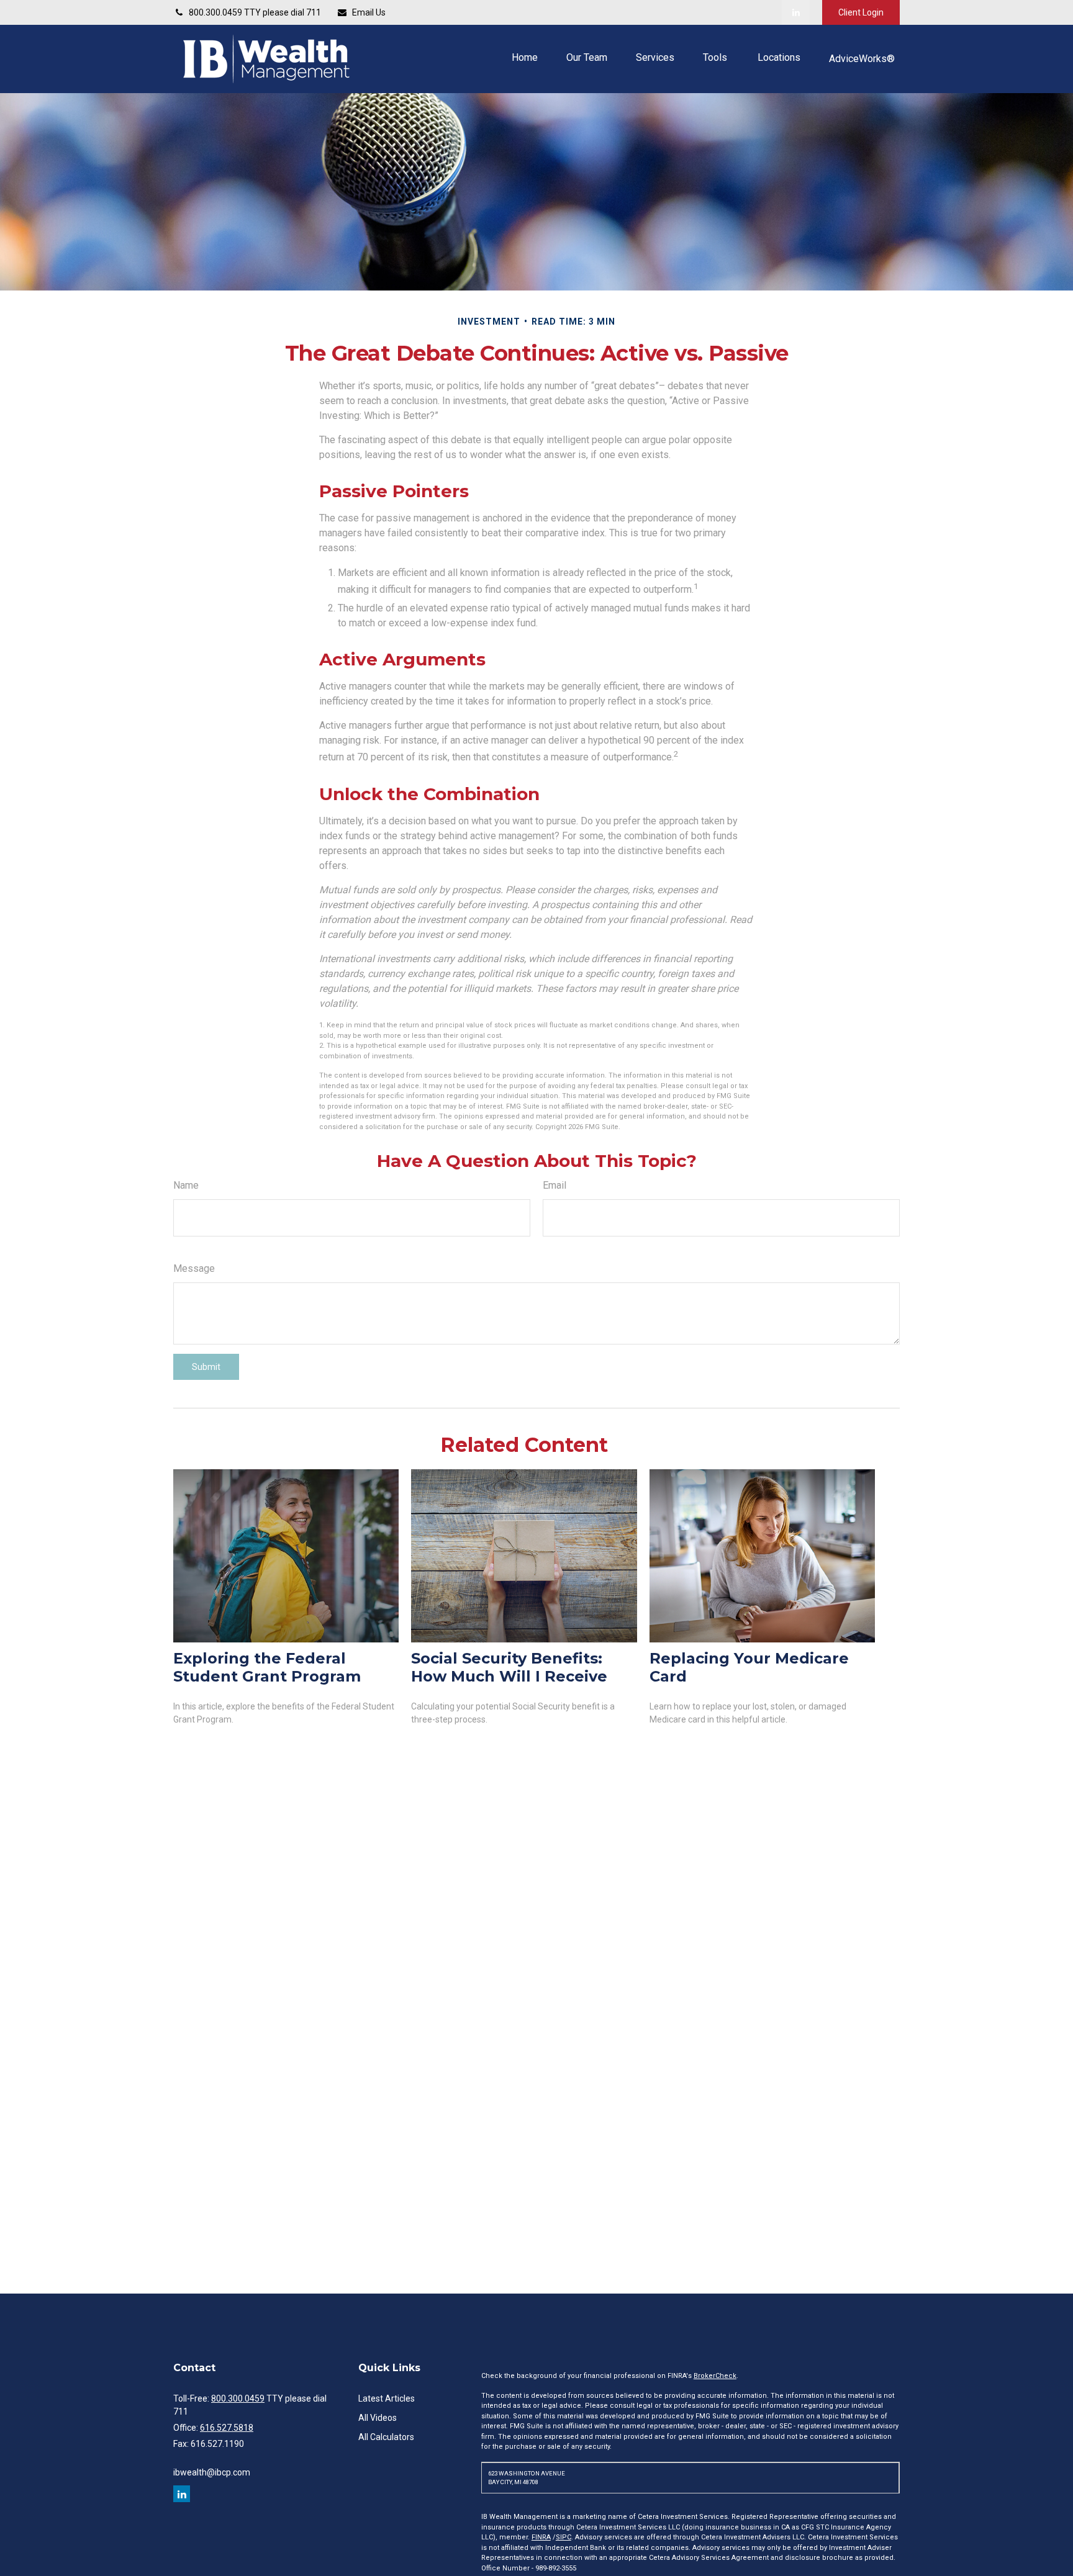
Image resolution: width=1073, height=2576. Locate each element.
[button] (525, 57)
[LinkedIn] (796, 12)
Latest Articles (387, 2398)
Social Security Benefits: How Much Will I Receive (509, 1667)
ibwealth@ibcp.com (212, 2472)
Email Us (369, 12)
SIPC (564, 2537)
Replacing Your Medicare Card (749, 1667)
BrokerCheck (715, 2376)
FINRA (541, 2537)
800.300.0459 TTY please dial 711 (255, 12)
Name (186, 1185)
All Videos (378, 2418)
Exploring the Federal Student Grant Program (267, 1667)
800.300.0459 (238, 2398)
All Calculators (386, 2437)
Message (194, 1268)
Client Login (861, 12)
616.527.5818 (227, 2428)
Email (555, 1185)
